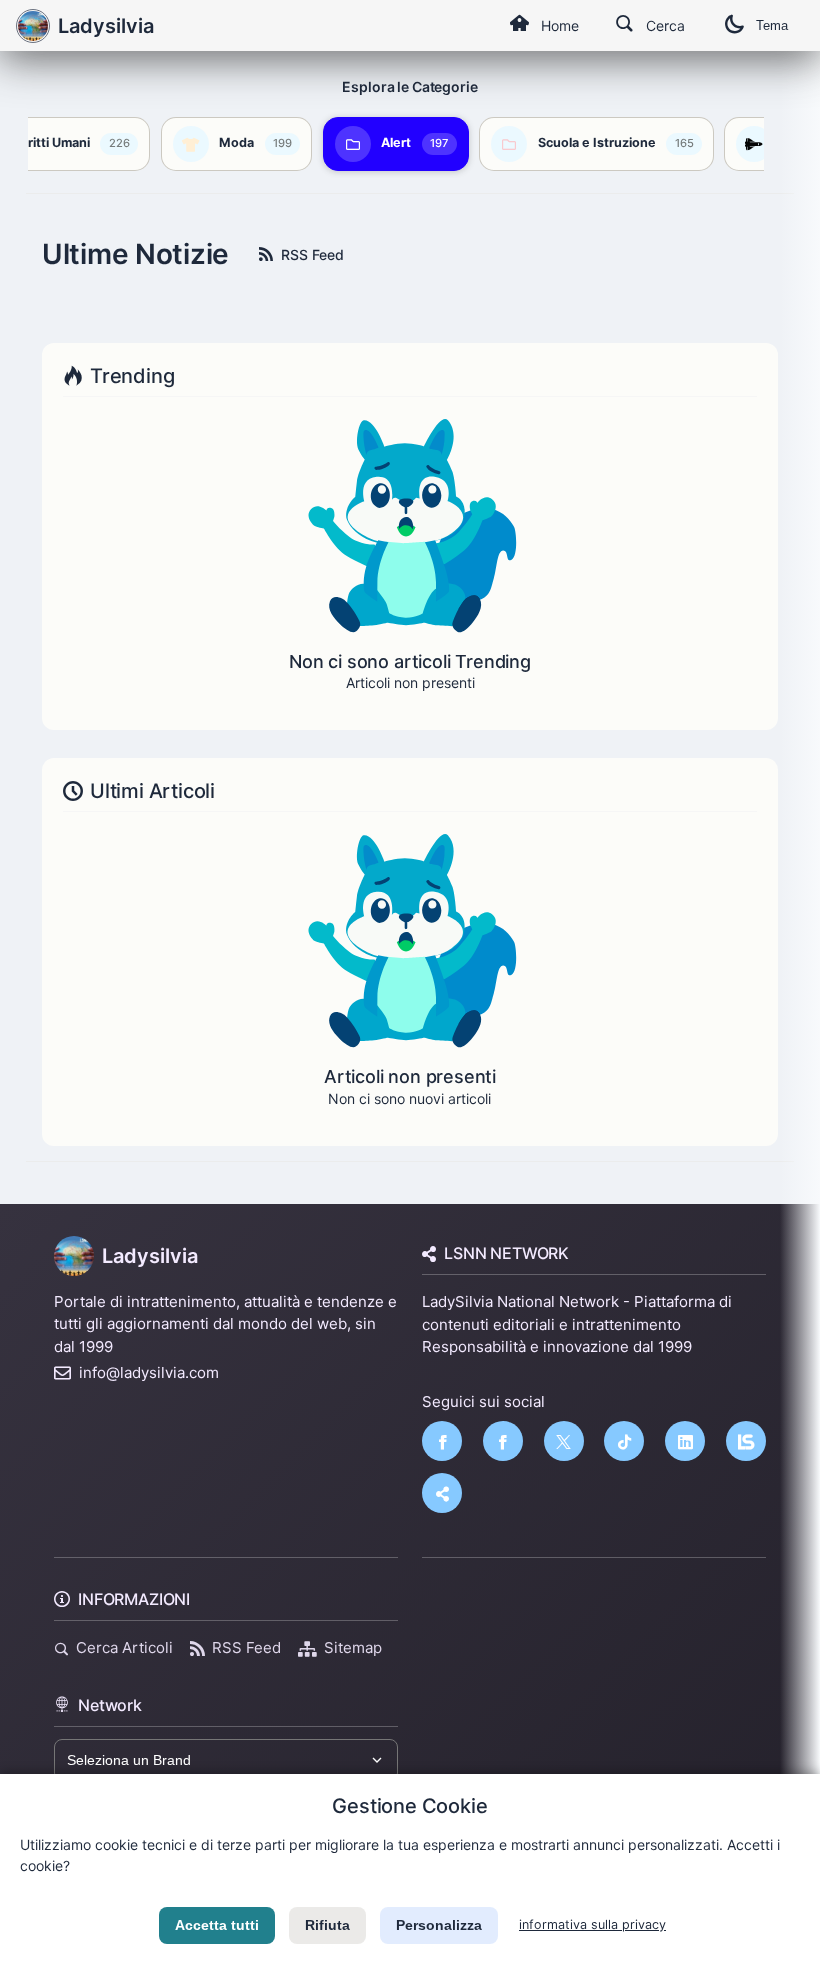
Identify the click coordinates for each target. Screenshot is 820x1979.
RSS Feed (312, 254)
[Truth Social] (442, 1493)
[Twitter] (564, 1441)
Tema (772, 25)
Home (560, 25)
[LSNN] (746, 1441)
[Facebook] (442, 1441)
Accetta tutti (217, 1925)
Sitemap (353, 1647)
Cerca (665, 25)
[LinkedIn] (685, 1441)
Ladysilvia (150, 1256)
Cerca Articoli (124, 1647)
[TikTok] (624, 1441)
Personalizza (439, 1925)
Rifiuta (327, 1925)
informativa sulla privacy (592, 1924)
